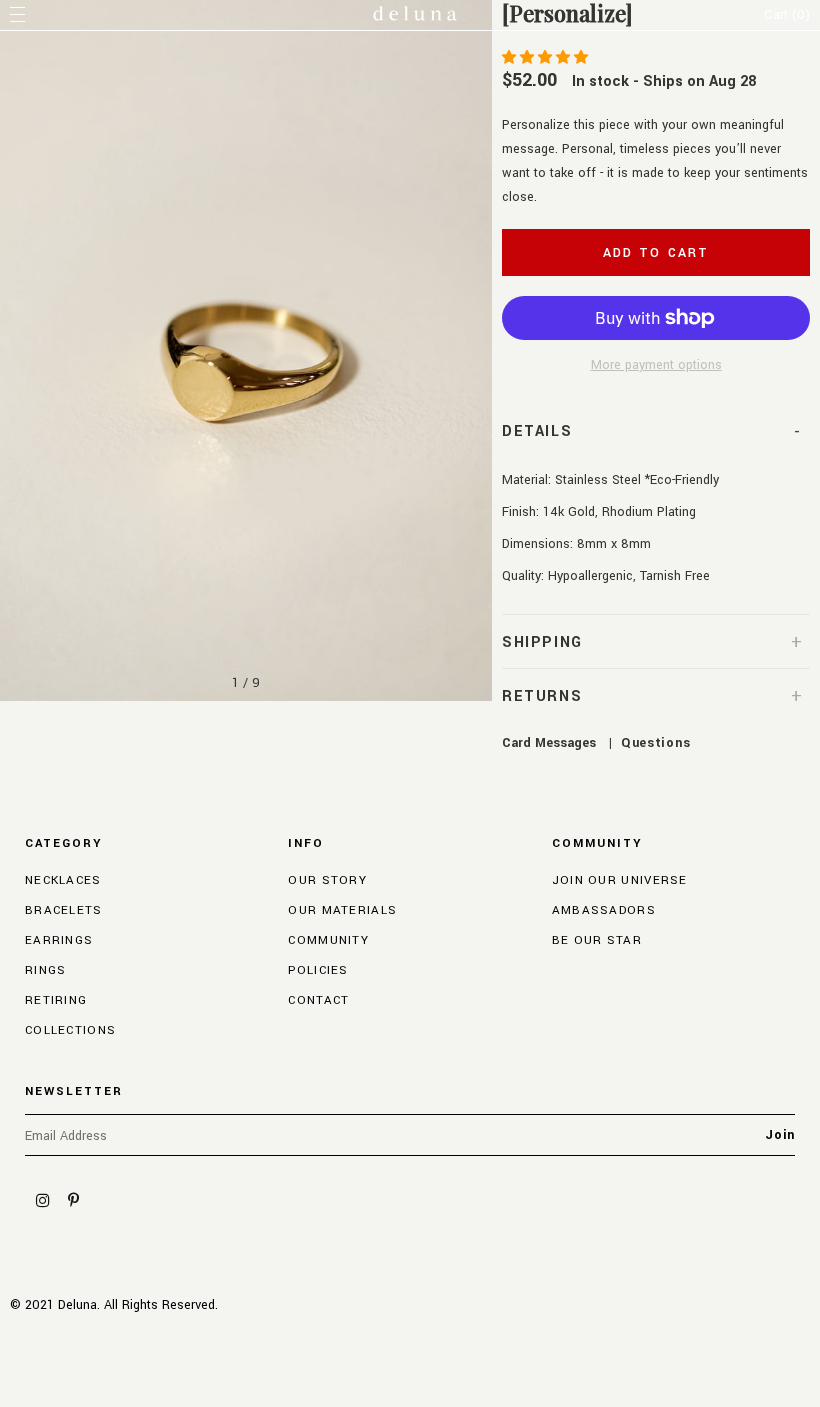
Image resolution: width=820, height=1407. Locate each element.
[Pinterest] (73, 1200)
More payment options (656, 365)
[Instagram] (43, 1200)
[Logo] (415, 15)
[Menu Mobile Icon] (20, 15)
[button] (547, 58)
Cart (787, 15)
